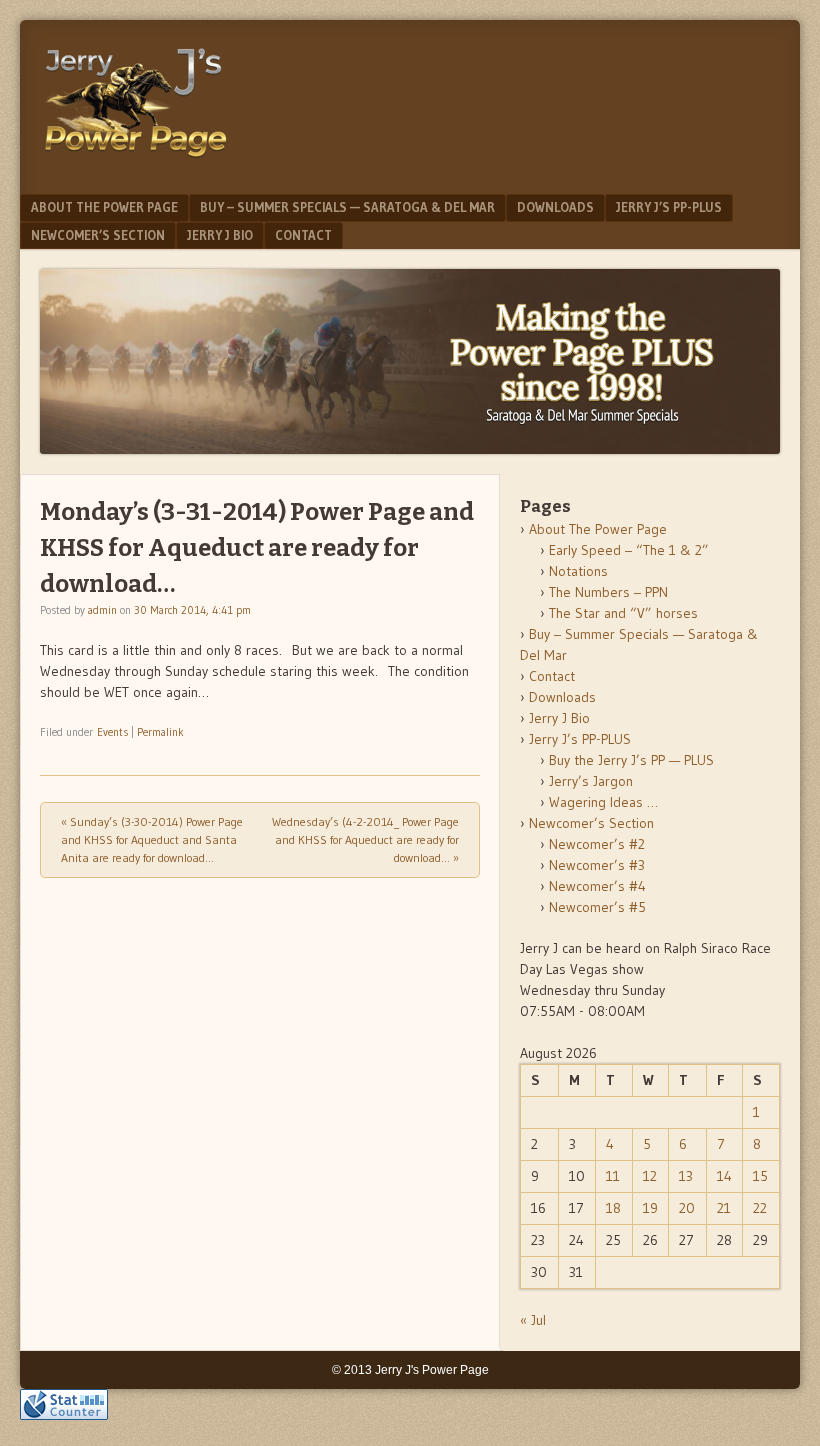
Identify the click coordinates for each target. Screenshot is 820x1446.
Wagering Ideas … (603, 802)
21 (724, 1208)
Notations (578, 571)
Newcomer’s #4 (597, 886)
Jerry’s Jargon (591, 781)
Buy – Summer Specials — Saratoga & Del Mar (347, 207)
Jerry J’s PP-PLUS (669, 207)
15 (760, 1176)
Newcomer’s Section (98, 235)
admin (102, 610)
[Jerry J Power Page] (136, 162)
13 (686, 1176)
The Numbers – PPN (608, 592)
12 (650, 1176)
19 (650, 1208)
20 (687, 1208)
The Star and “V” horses (623, 613)
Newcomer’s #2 (597, 844)
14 (724, 1176)
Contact (303, 235)
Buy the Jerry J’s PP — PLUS (631, 760)
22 (760, 1208)
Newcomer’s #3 (597, 865)
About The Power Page (104, 207)
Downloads (555, 207)
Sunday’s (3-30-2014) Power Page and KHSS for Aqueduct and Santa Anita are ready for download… (152, 839)
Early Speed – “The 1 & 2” (629, 550)
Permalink (160, 732)
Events (112, 732)
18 (613, 1208)
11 (613, 1176)
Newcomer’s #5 (597, 907)
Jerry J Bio (220, 235)
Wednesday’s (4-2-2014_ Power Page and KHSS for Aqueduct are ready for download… (365, 839)
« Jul (533, 1320)
